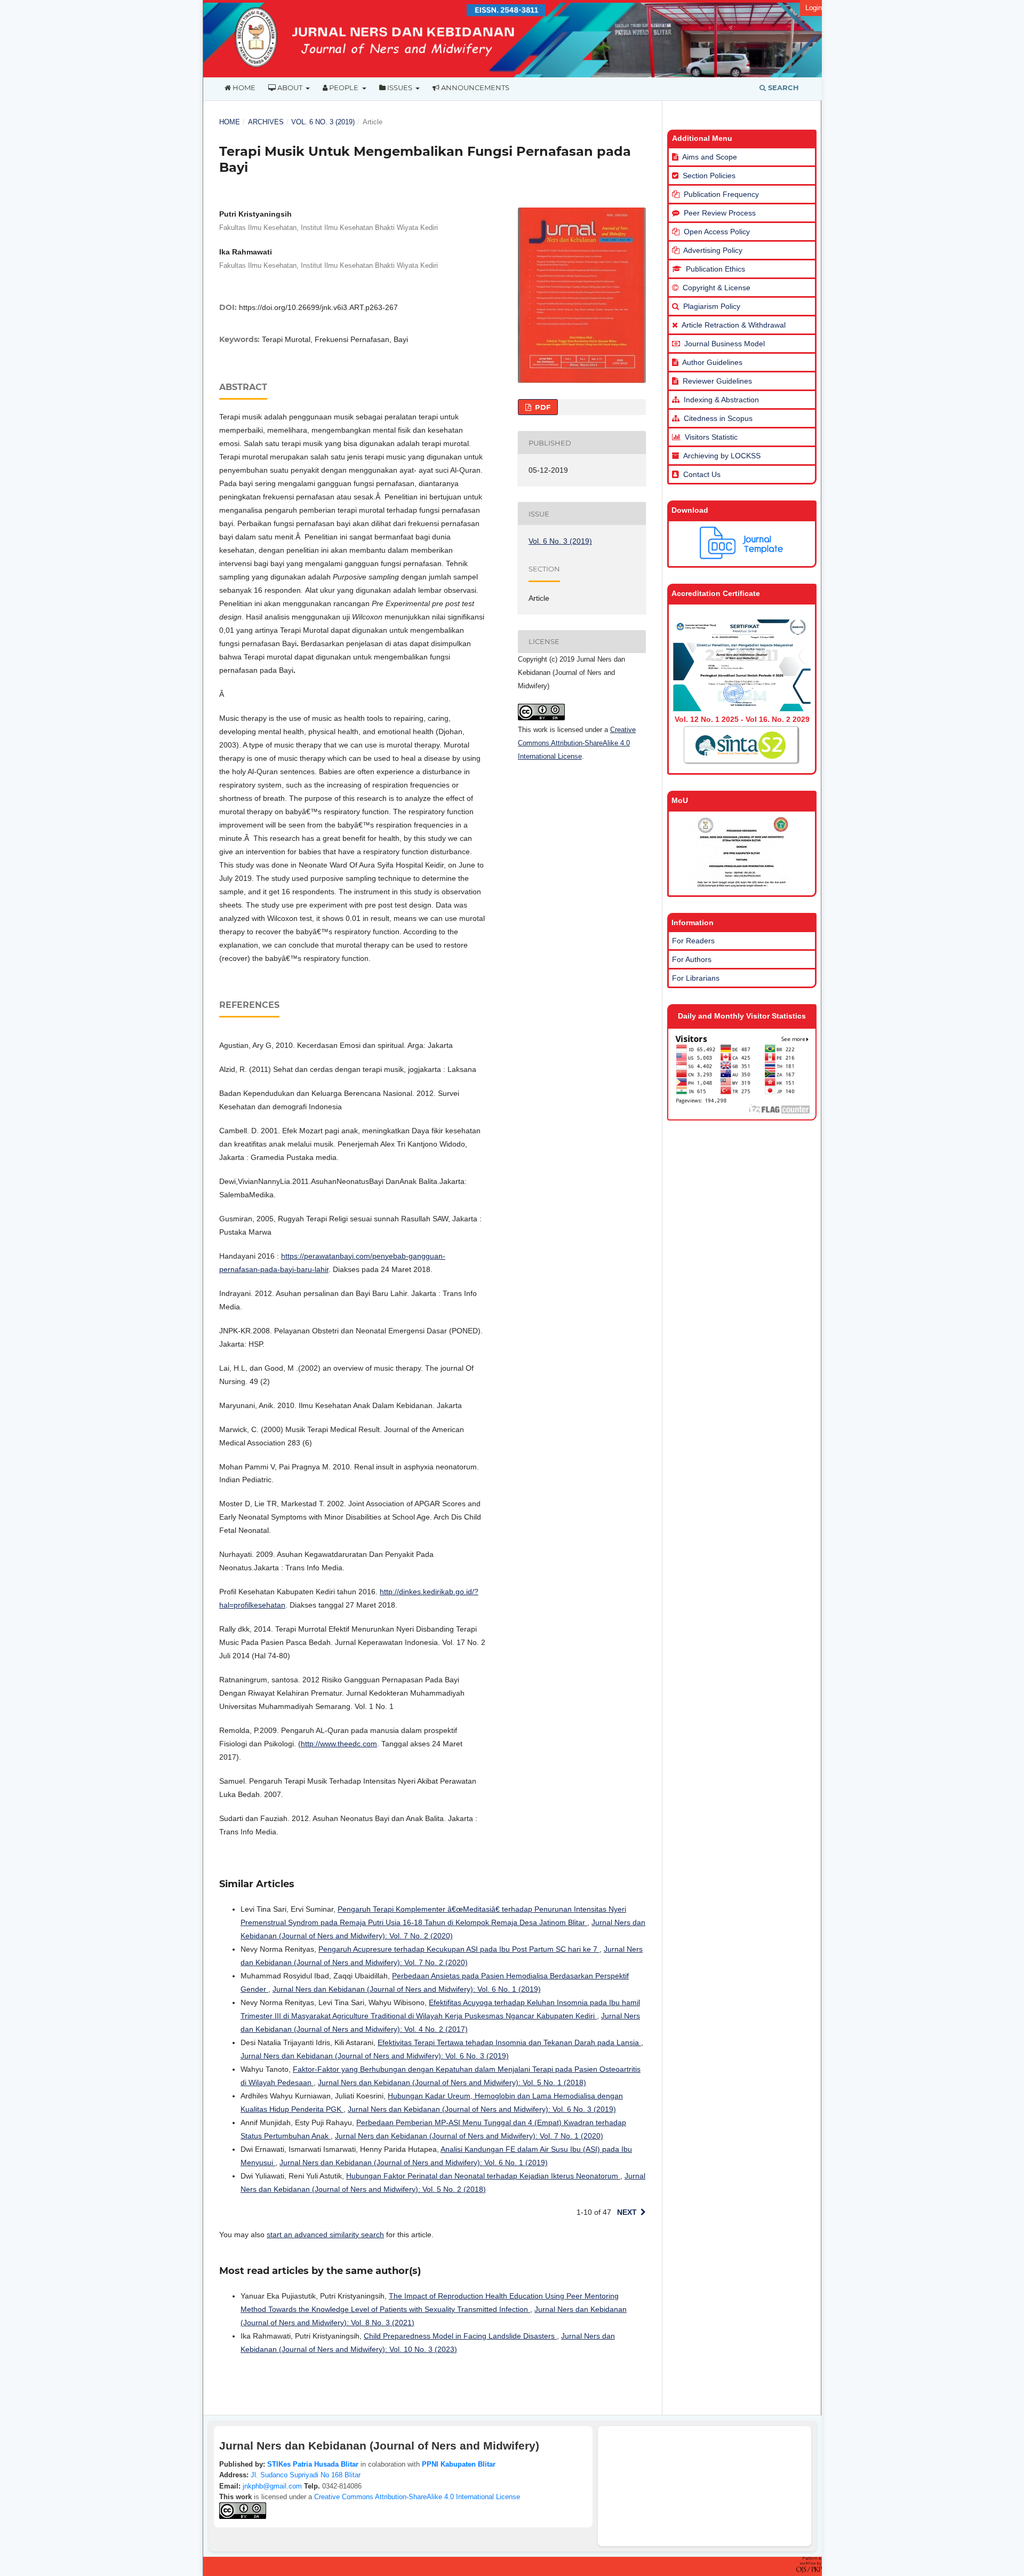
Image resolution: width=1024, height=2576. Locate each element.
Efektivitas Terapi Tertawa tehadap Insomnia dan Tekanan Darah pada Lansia (509, 2042)
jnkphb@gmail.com (272, 2486)
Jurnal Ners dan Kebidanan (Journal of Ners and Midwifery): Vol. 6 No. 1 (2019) (407, 1989)
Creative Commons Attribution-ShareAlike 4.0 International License (577, 743)
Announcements (474, 88)
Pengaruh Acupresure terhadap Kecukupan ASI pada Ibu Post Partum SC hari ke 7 (459, 1949)
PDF (542, 407)
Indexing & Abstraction (721, 400)
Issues (400, 88)
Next (627, 2212)
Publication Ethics (715, 269)
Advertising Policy (713, 250)
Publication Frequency (721, 194)
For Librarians (696, 978)
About (290, 88)
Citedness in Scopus (718, 418)
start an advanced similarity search (325, 2235)
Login (814, 8)
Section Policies (709, 176)
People (344, 88)
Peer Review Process (720, 213)
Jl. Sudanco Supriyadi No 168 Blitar (306, 2475)
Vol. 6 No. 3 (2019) (323, 122)
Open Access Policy (717, 232)
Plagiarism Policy (712, 306)
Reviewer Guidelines (717, 381)
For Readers (693, 941)
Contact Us (702, 474)
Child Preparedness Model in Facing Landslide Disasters (460, 2336)
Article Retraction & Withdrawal (734, 325)
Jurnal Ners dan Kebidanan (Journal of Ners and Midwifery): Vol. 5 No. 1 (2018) (452, 2082)
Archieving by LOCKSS (722, 456)
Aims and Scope (710, 157)
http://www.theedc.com (339, 1744)
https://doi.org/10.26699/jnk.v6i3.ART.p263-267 (318, 307)
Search (782, 88)
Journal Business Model (723, 344)
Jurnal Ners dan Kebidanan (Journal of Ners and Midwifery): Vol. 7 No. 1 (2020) (469, 2136)
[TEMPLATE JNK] (742, 556)
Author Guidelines (712, 362)
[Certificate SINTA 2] (742, 709)
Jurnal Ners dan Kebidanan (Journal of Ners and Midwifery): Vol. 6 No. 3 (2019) (375, 2056)
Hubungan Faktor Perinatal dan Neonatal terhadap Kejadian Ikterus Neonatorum (483, 2176)
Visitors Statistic (711, 437)
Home (243, 88)
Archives (266, 122)
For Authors (692, 959)
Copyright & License (717, 288)
